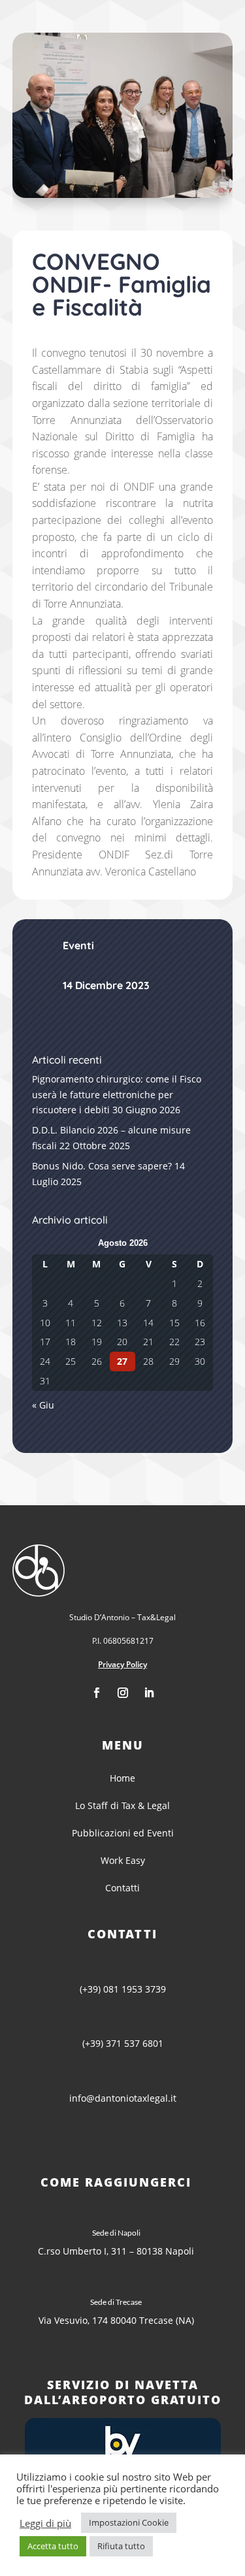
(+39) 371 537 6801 (123, 2043)
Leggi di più (45, 2523)
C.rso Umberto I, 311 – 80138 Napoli (116, 2251)
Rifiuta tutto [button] (121, 2546)
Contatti (122, 1888)
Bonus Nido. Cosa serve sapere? (102, 1166)
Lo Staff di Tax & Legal (122, 1805)
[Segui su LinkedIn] (149, 1693)
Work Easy (123, 1860)
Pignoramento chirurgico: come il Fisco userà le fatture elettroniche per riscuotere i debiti (117, 1095)
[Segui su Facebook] (97, 1693)
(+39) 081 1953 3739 (123, 1989)
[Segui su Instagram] (123, 1693)
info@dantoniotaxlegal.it (123, 2098)
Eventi (78, 945)
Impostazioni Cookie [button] (129, 2522)
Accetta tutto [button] (53, 2546)
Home (122, 1778)
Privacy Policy (122, 1664)
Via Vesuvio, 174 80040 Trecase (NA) (116, 2320)
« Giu (43, 1405)
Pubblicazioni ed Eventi (123, 1833)
